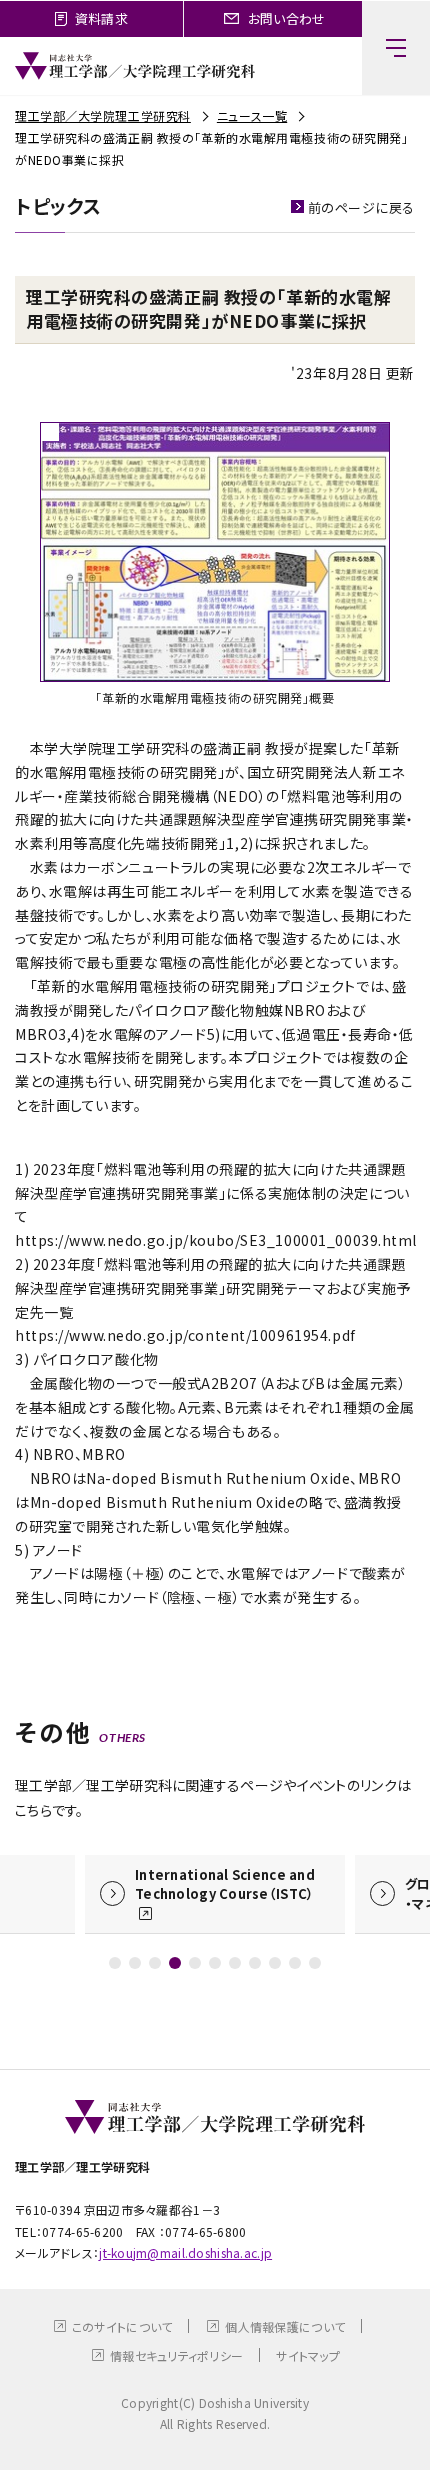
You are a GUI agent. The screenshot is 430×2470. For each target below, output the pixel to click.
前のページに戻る (361, 207)
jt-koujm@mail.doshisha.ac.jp (185, 2252)
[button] (115, 1963)
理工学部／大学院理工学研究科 (103, 115)
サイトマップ (308, 2355)
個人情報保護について (285, 2326)
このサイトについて (122, 2326)
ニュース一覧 (252, 115)
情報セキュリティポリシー (176, 2355)
